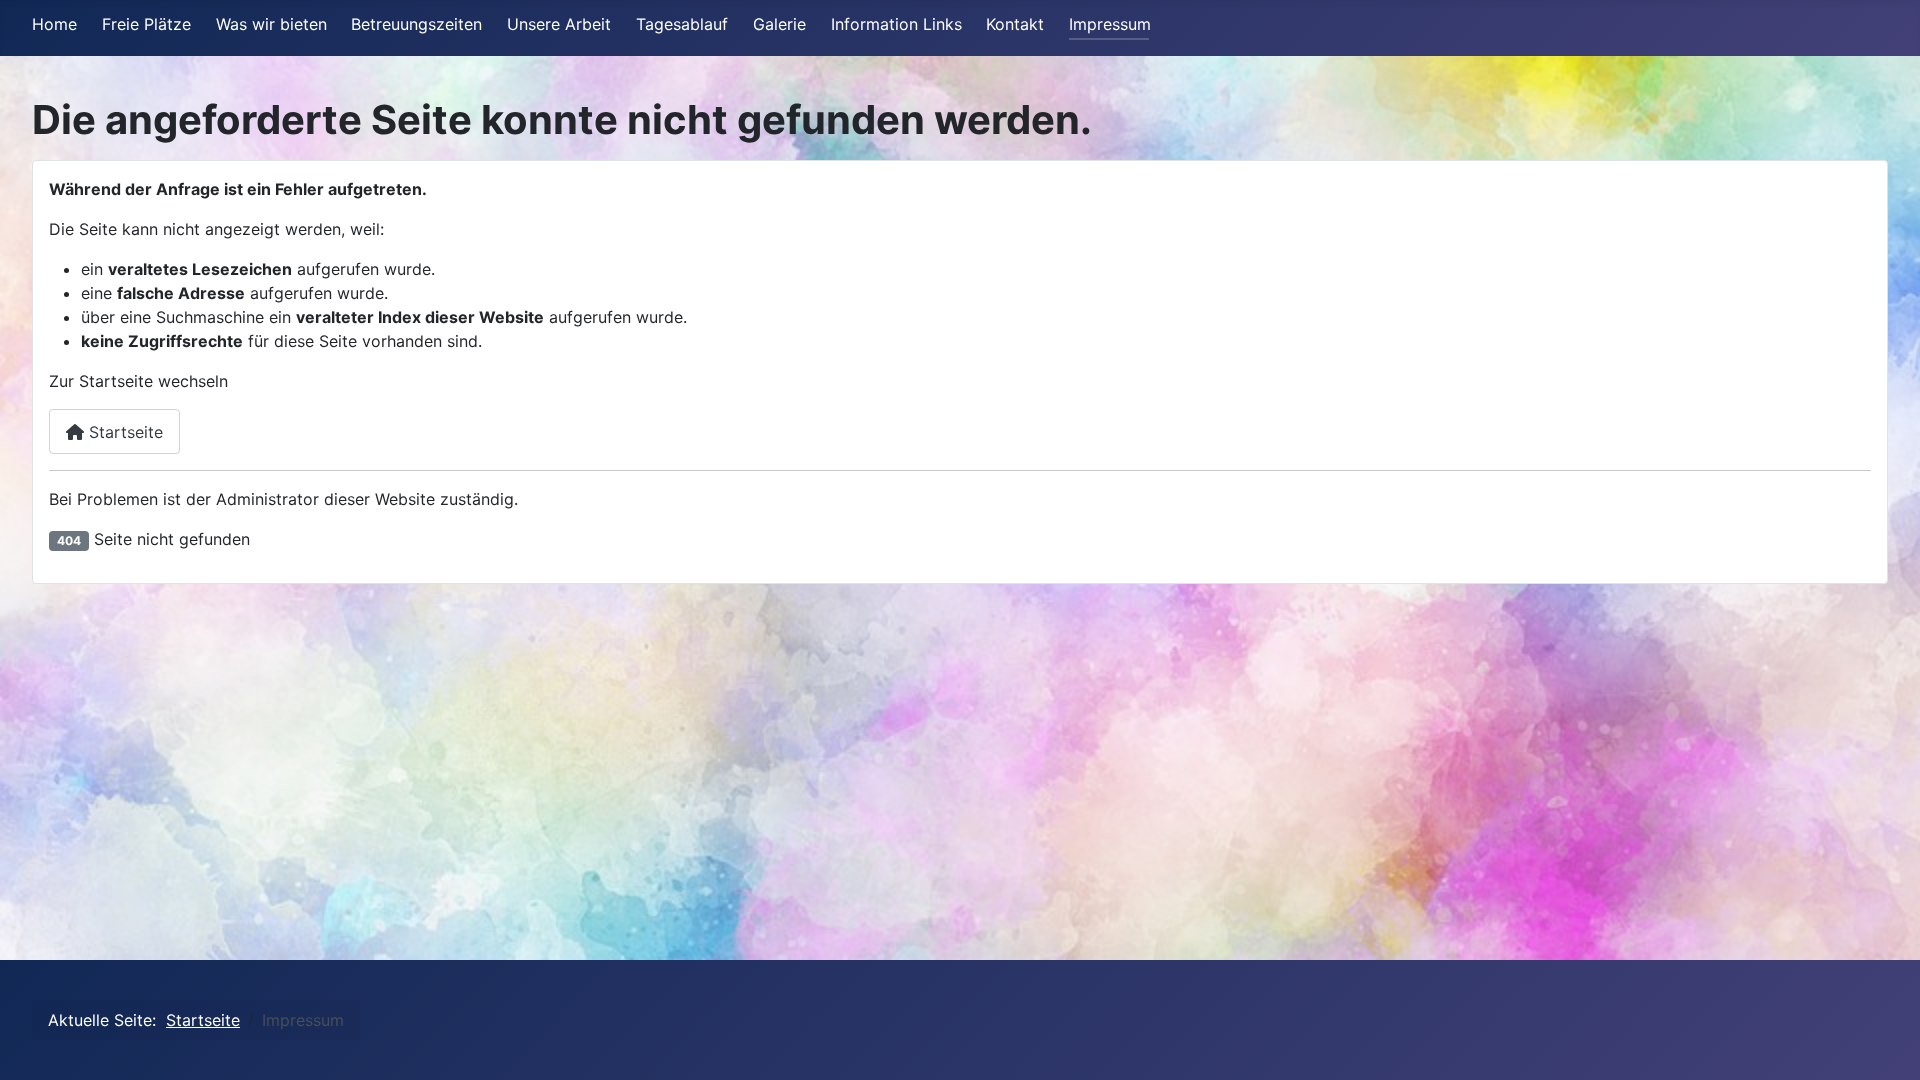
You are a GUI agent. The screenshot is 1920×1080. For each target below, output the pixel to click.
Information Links (896, 24)
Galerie (779, 24)
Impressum (1110, 24)
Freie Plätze (146, 24)
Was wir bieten (271, 24)
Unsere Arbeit (559, 24)
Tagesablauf (682, 24)
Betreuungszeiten (416, 24)
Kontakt (1015, 24)
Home (54, 24)
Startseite (123, 432)
